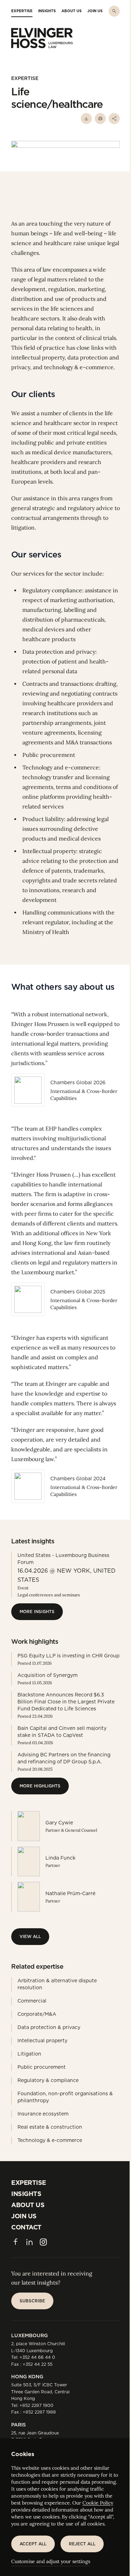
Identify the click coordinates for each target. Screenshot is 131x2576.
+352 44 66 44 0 (37, 2357)
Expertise (25, 78)
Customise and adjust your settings (51, 2561)
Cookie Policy (98, 2503)
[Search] (114, 11)
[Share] (114, 119)
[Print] (100, 119)
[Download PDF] (86, 119)
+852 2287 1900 (37, 2405)
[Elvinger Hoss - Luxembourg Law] (42, 38)
